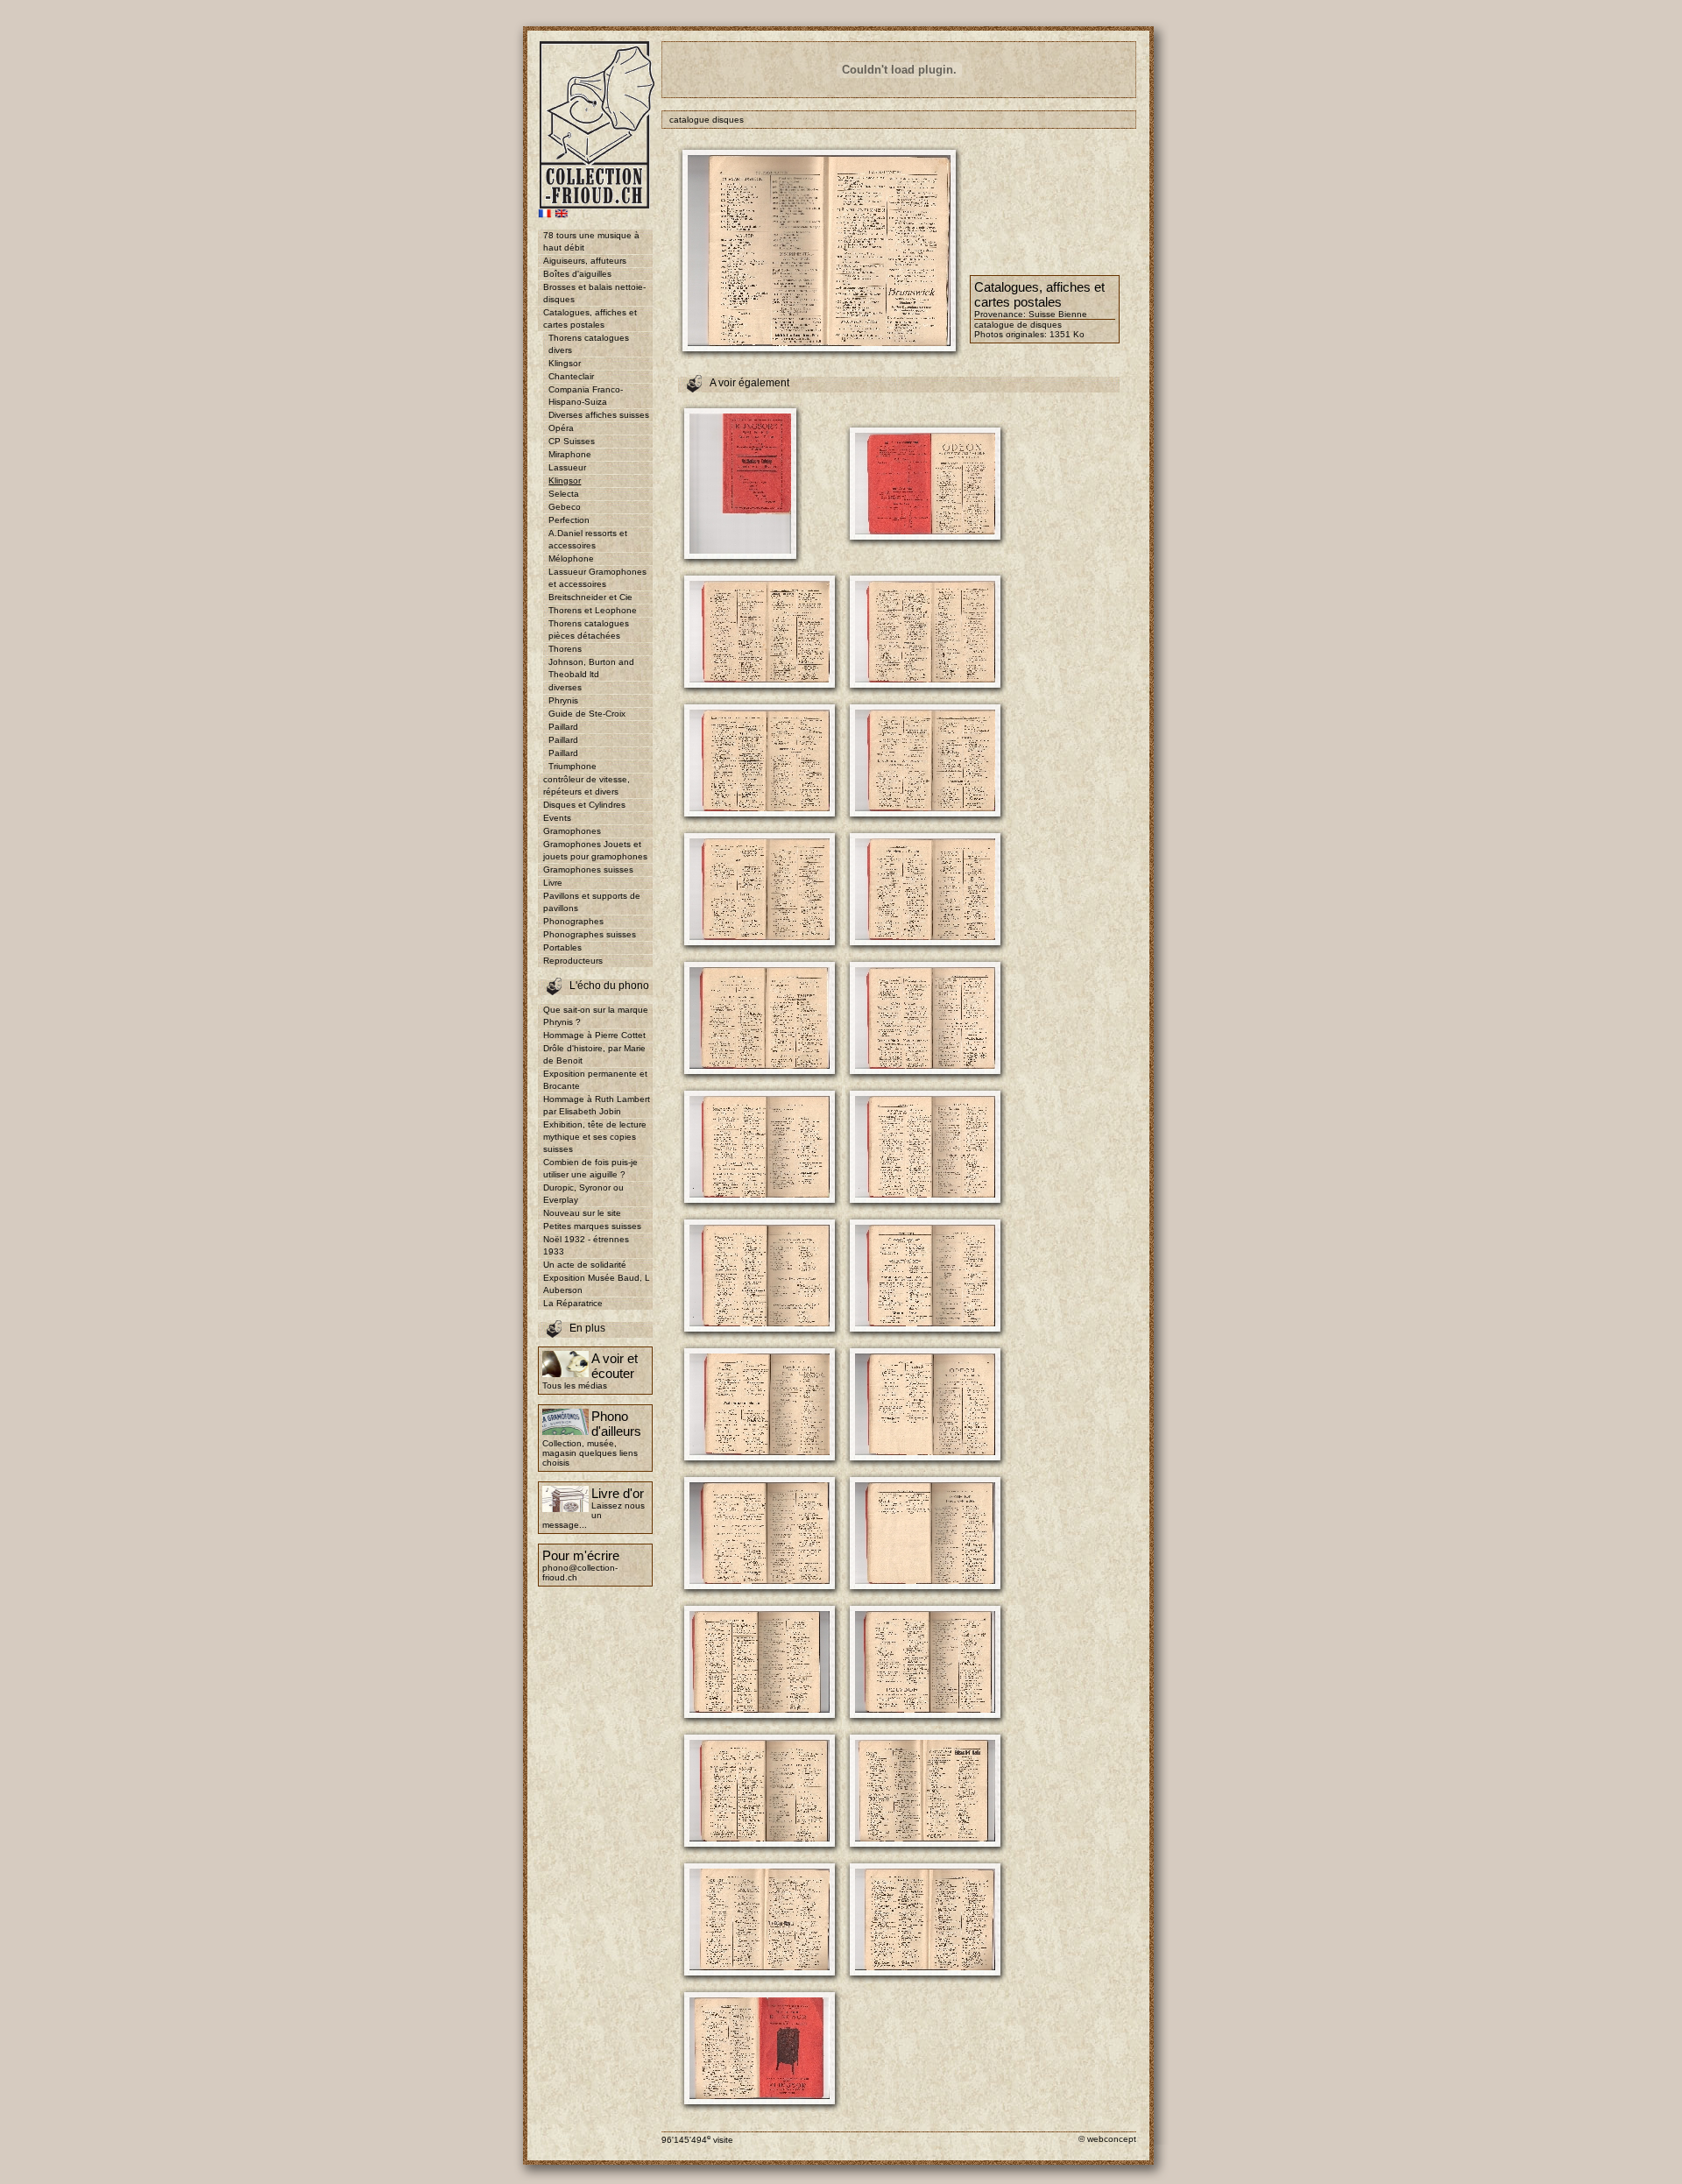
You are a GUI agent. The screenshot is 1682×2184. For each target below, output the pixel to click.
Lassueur (567, 467)
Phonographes (573, 921)
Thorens (565, 649)
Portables (562, 947)
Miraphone (570, 454)
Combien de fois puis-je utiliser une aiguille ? (590, 1168)
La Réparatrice (573, 1303)
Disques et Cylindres (584, 805)
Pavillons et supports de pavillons (592, 902)
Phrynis (563, 700)
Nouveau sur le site (582, 1213)
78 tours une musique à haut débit (591, 241)
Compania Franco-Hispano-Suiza (586, 396)
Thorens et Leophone (593, 610)
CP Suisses (572, 441)
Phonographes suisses (590, 934)
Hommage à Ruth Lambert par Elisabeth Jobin (597, 1105)
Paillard (563, 727)
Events (557, 818)
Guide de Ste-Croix (587, 714)
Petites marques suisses (592, 1226)
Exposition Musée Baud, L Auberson (597, 1284)
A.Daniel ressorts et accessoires (588, 539)
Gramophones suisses (588, 869)
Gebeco (565, 507)
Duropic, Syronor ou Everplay (583, 1194)
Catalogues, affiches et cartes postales (590, 318)
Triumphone (572, 766)
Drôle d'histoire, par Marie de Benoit (594, 1054)
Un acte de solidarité (585, 1265)
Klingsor (565, 363)
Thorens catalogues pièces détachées (589, 629)
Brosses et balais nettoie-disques (594, 293)
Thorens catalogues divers (589, 344)
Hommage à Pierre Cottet (594, 1035)
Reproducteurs (573, 961)
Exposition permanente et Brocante (595, 1080)
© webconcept (1107, 2139)
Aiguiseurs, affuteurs (585, 261)
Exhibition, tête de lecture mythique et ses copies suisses (595, 1137)
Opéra (561, 428)
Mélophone (571, 558)
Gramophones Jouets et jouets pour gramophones (595, 850)
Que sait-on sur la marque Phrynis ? (596, 1016)
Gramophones (572, 831)
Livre (553, 883)
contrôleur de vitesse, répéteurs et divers (587, 785)
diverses (565, 687)
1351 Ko (1067, 334)
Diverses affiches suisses (599, 415)
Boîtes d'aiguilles (577, 274)
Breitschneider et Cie (590, 597)
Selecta (564, 494)
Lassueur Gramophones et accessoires (597, 578)
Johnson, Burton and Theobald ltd (591, 668)
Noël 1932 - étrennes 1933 (586, 1245)
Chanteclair (571, 376)
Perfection (569, 520)
